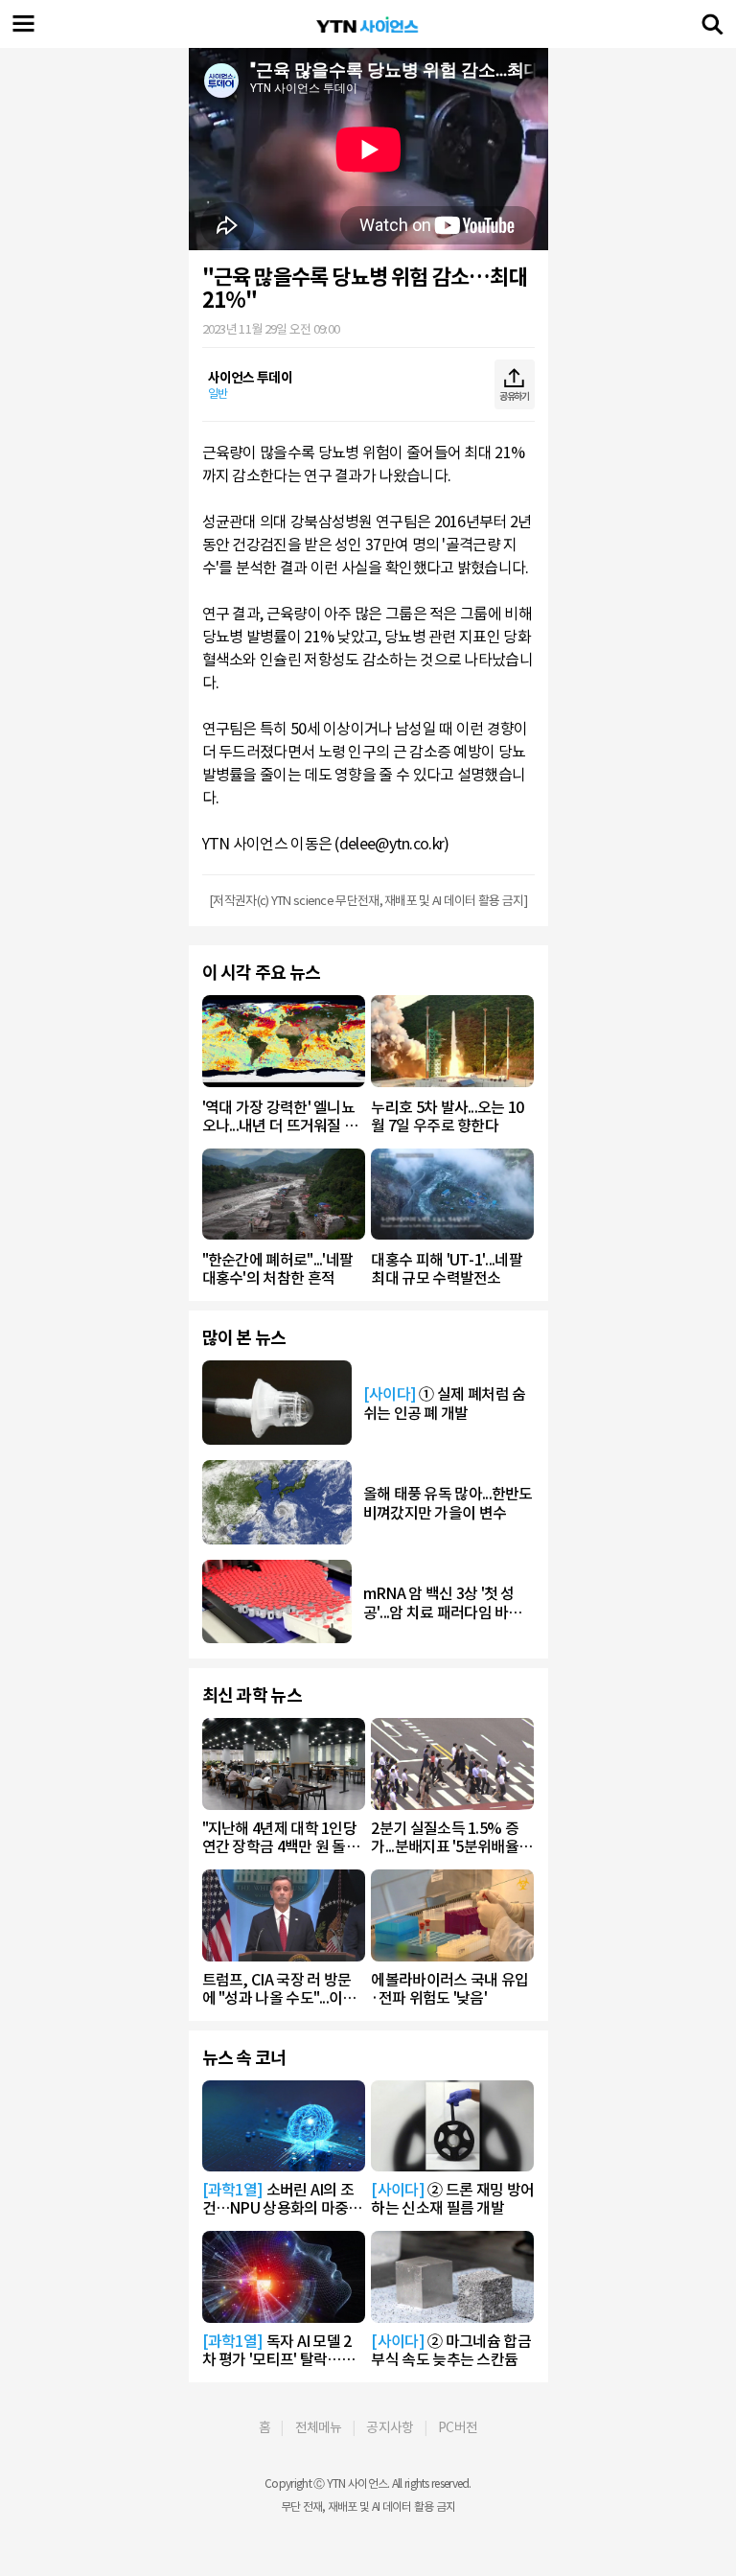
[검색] (712, 24)
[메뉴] (24, 24)
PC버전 (458, 2427)
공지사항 (390, 2427)
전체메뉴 (319, 2427)
